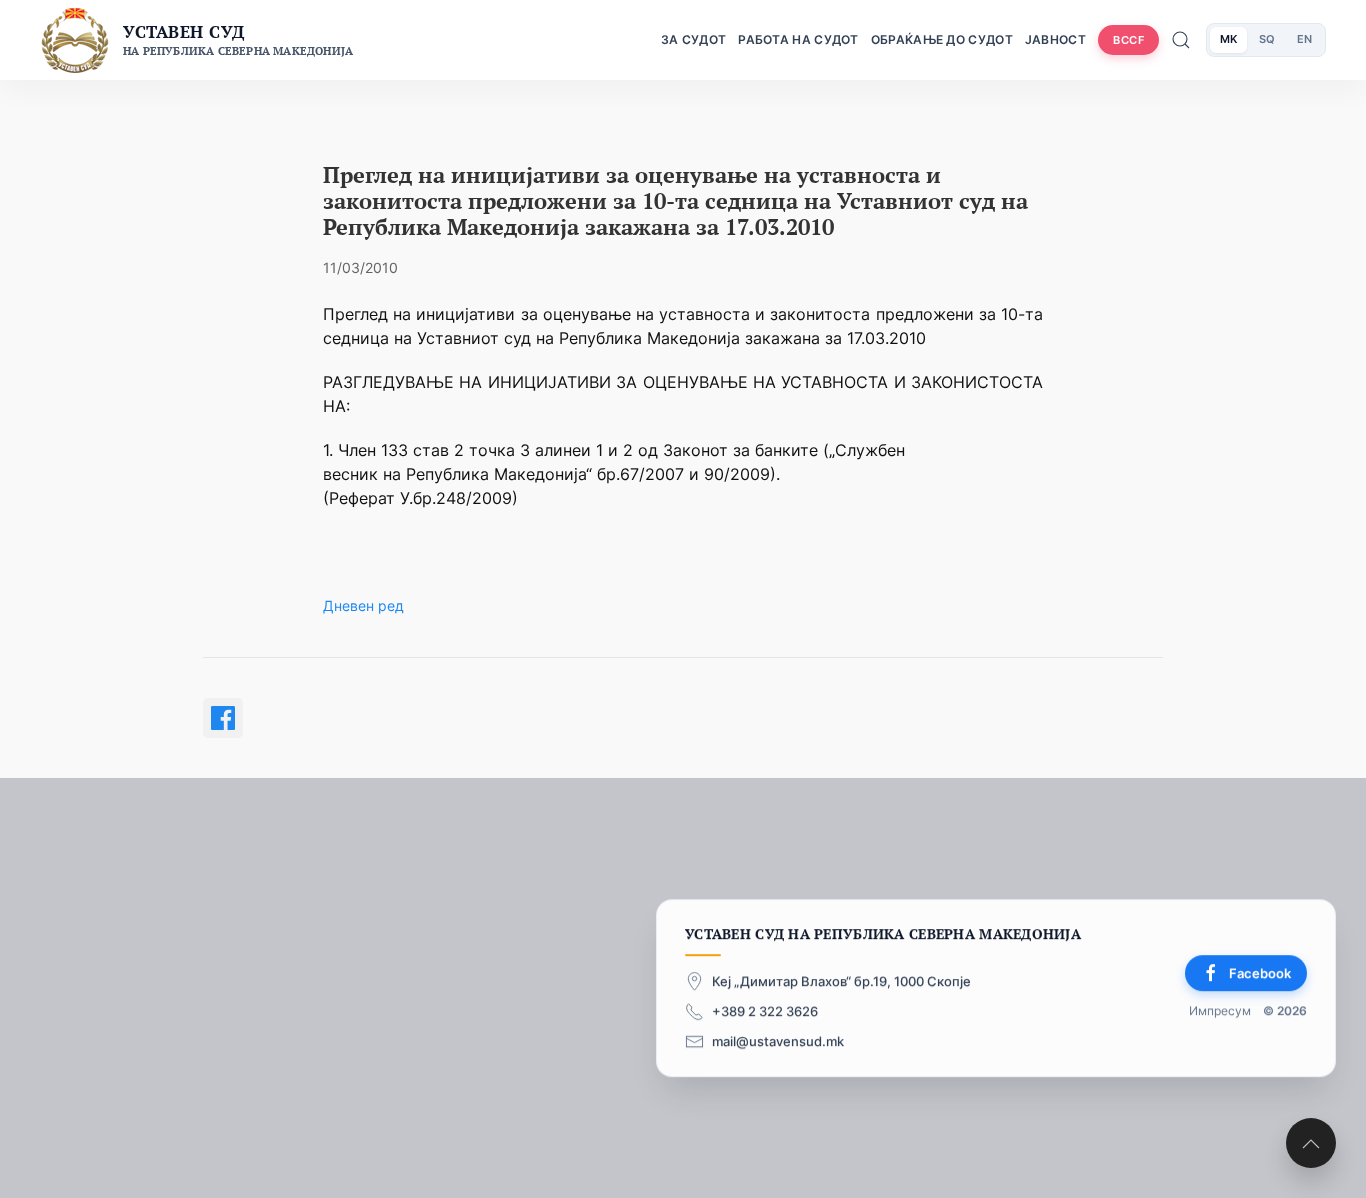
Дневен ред (363, 605)
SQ (1267, 39)
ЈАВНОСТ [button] (1055, 39)
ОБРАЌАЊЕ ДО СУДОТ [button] (942, 39)
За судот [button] (693, 39)
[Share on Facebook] (223, 718)
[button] (1311, 1143)
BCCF (1128, 40)
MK (1228, 39)
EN (1304, 39)
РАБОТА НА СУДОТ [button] (798, 39)
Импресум (1220, 1011)
